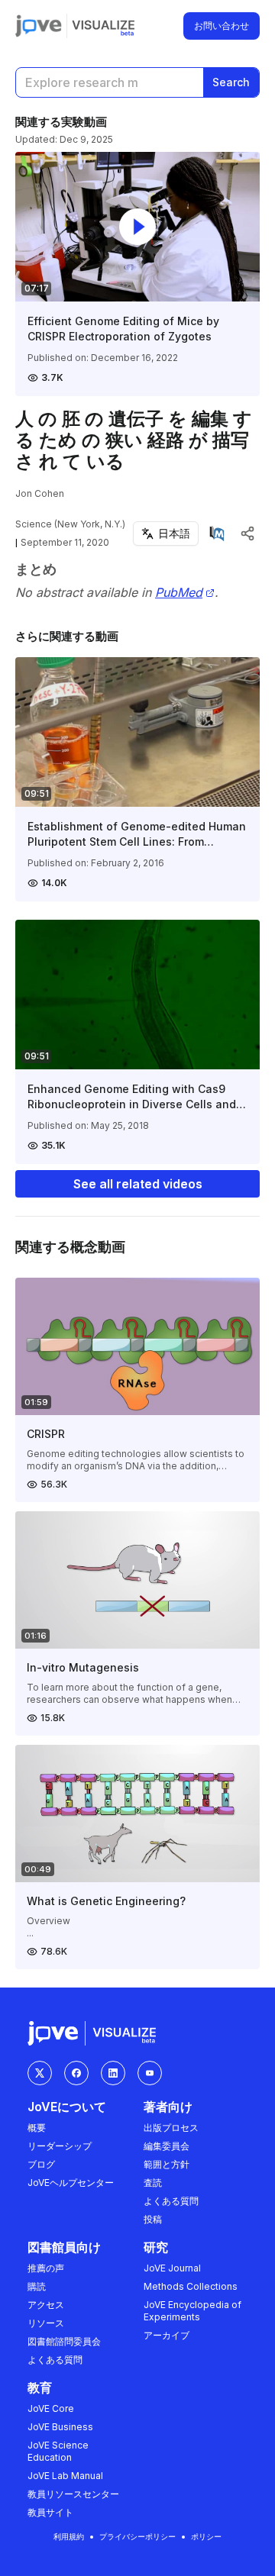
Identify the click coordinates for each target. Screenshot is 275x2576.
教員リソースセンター (73, 2494)
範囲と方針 (167, 2164)
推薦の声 (46, 2268)
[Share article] (247, 534)
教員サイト (50, 2512)
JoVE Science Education (58, 2451)
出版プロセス (171, 2128)
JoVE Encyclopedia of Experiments (192, 2311)
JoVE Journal (172, 2268)
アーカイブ (167, 2335)
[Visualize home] (103, 26)
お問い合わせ (222, 26)
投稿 (153, 2219)
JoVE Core (51, 2408)
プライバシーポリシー (137, 2536)
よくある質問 (171, 2201)
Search (231, 82)
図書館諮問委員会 (64, 2341)
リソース (46, 2323)
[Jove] (39, 26)
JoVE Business (60, 2427)
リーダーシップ (60, 2146)
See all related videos (138, 1184)
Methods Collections (191, 2286)
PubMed (179, 593)
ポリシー (206, 2536)
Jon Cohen (40, 493)
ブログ (41, 2164)
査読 (153, 2183)
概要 (37, 2128)
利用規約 (69, 2536)
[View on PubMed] (217, 534)
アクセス (46, 2305)
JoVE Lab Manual (65, 2476)
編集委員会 (167, 2146)
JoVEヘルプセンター (71, 2183)
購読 (37, 2286)
